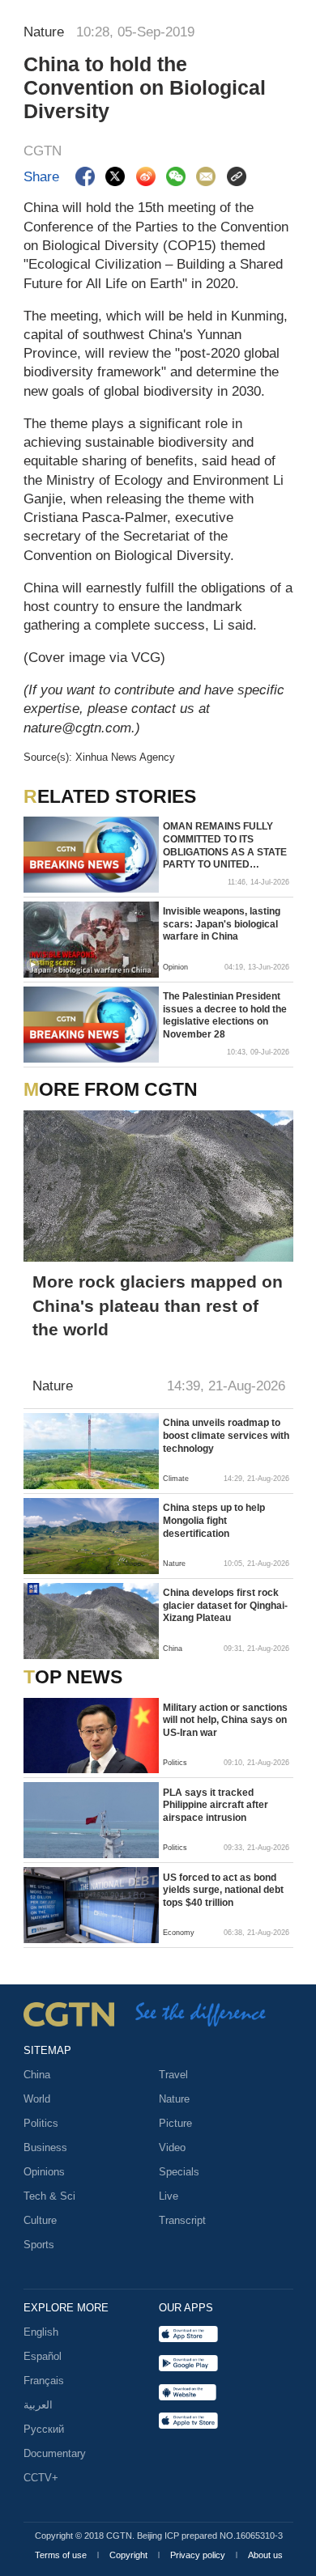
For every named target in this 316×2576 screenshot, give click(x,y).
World (37, 2099)
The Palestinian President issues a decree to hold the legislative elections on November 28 (225, 1015)
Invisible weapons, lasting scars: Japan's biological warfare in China (222, 924)
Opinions (44, 2172)
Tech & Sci (49, 2196)
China (37, 2075)
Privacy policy (199, 2555)
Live (169, 2196)
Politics (41, 2123)
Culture (40, 2220)
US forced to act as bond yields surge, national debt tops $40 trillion (223, 1890)
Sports (39, 2245)
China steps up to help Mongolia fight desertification (214, 1520)
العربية (38, 2405)
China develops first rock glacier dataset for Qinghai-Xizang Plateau (225, 1605)
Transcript (182, 2220)
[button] (33, 965)
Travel (173, 2075)
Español (43, 2356)
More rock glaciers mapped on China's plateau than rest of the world (158, 1305)
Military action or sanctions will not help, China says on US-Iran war (225, 1720)
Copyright (130, 2555)
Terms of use (62, 2555)
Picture (175, 2123)
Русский (44, 2429)
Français (44, 2381)
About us (265, 2555)
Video (172, 2147)
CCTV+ (41, 2478)
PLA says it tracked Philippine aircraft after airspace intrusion (216, 1805)
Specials (179, 2172)
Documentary (55, 2453)
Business (45, 2147)
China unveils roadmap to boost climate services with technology (226, 1435)
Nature (174, 2099)
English (41, 2332)
